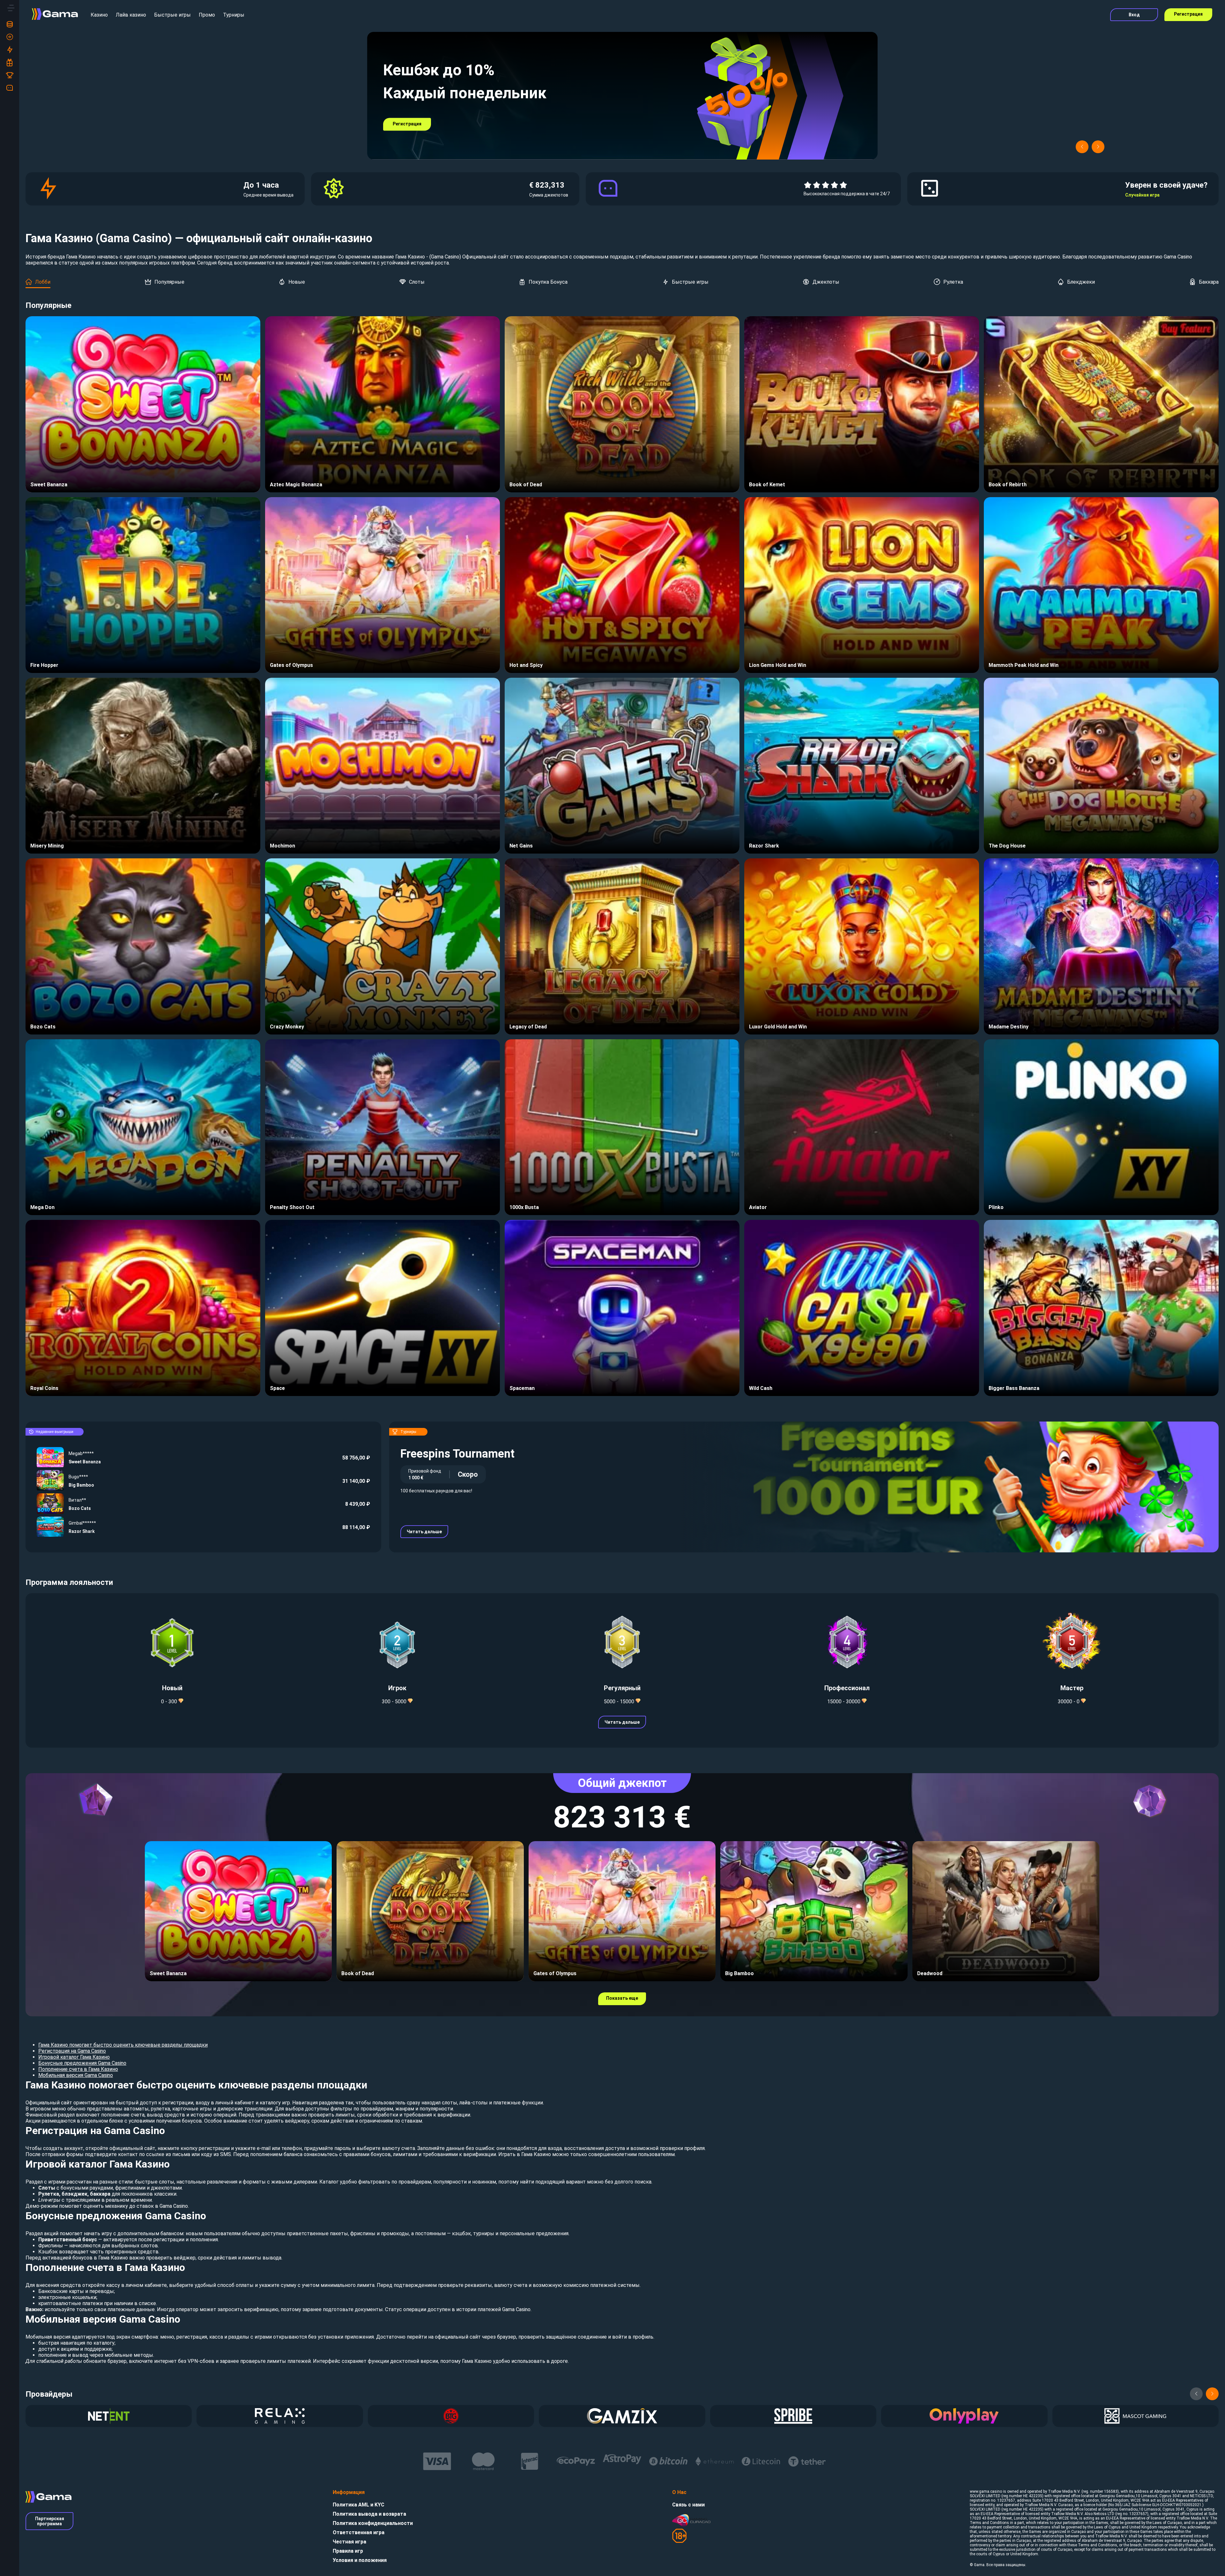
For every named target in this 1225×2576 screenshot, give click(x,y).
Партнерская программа (50, 2521)
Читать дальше (424, 1532)
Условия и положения (360, 2560)
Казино (99, 15)
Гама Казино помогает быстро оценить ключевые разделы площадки (123, 2045)
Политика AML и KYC (359, 2505)
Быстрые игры (172, 15)
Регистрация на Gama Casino (72, 2051)
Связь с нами (688, 2505)
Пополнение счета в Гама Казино (78, 2069)
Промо (207, 15)
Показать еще (622, 1998)
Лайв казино (131, 15)
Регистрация (1188, 14)
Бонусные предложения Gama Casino (82, 2063)
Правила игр (348, 2551)
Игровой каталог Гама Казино (74, 2057)
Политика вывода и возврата (369, 2514)
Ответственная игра (359, 2532)
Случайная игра (1142, 195)
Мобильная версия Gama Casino (76, 2075)
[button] (1082, 147)
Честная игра (349, 2542)
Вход (1134, 15)
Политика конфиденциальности (373, 2523)
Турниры (234, 15)
